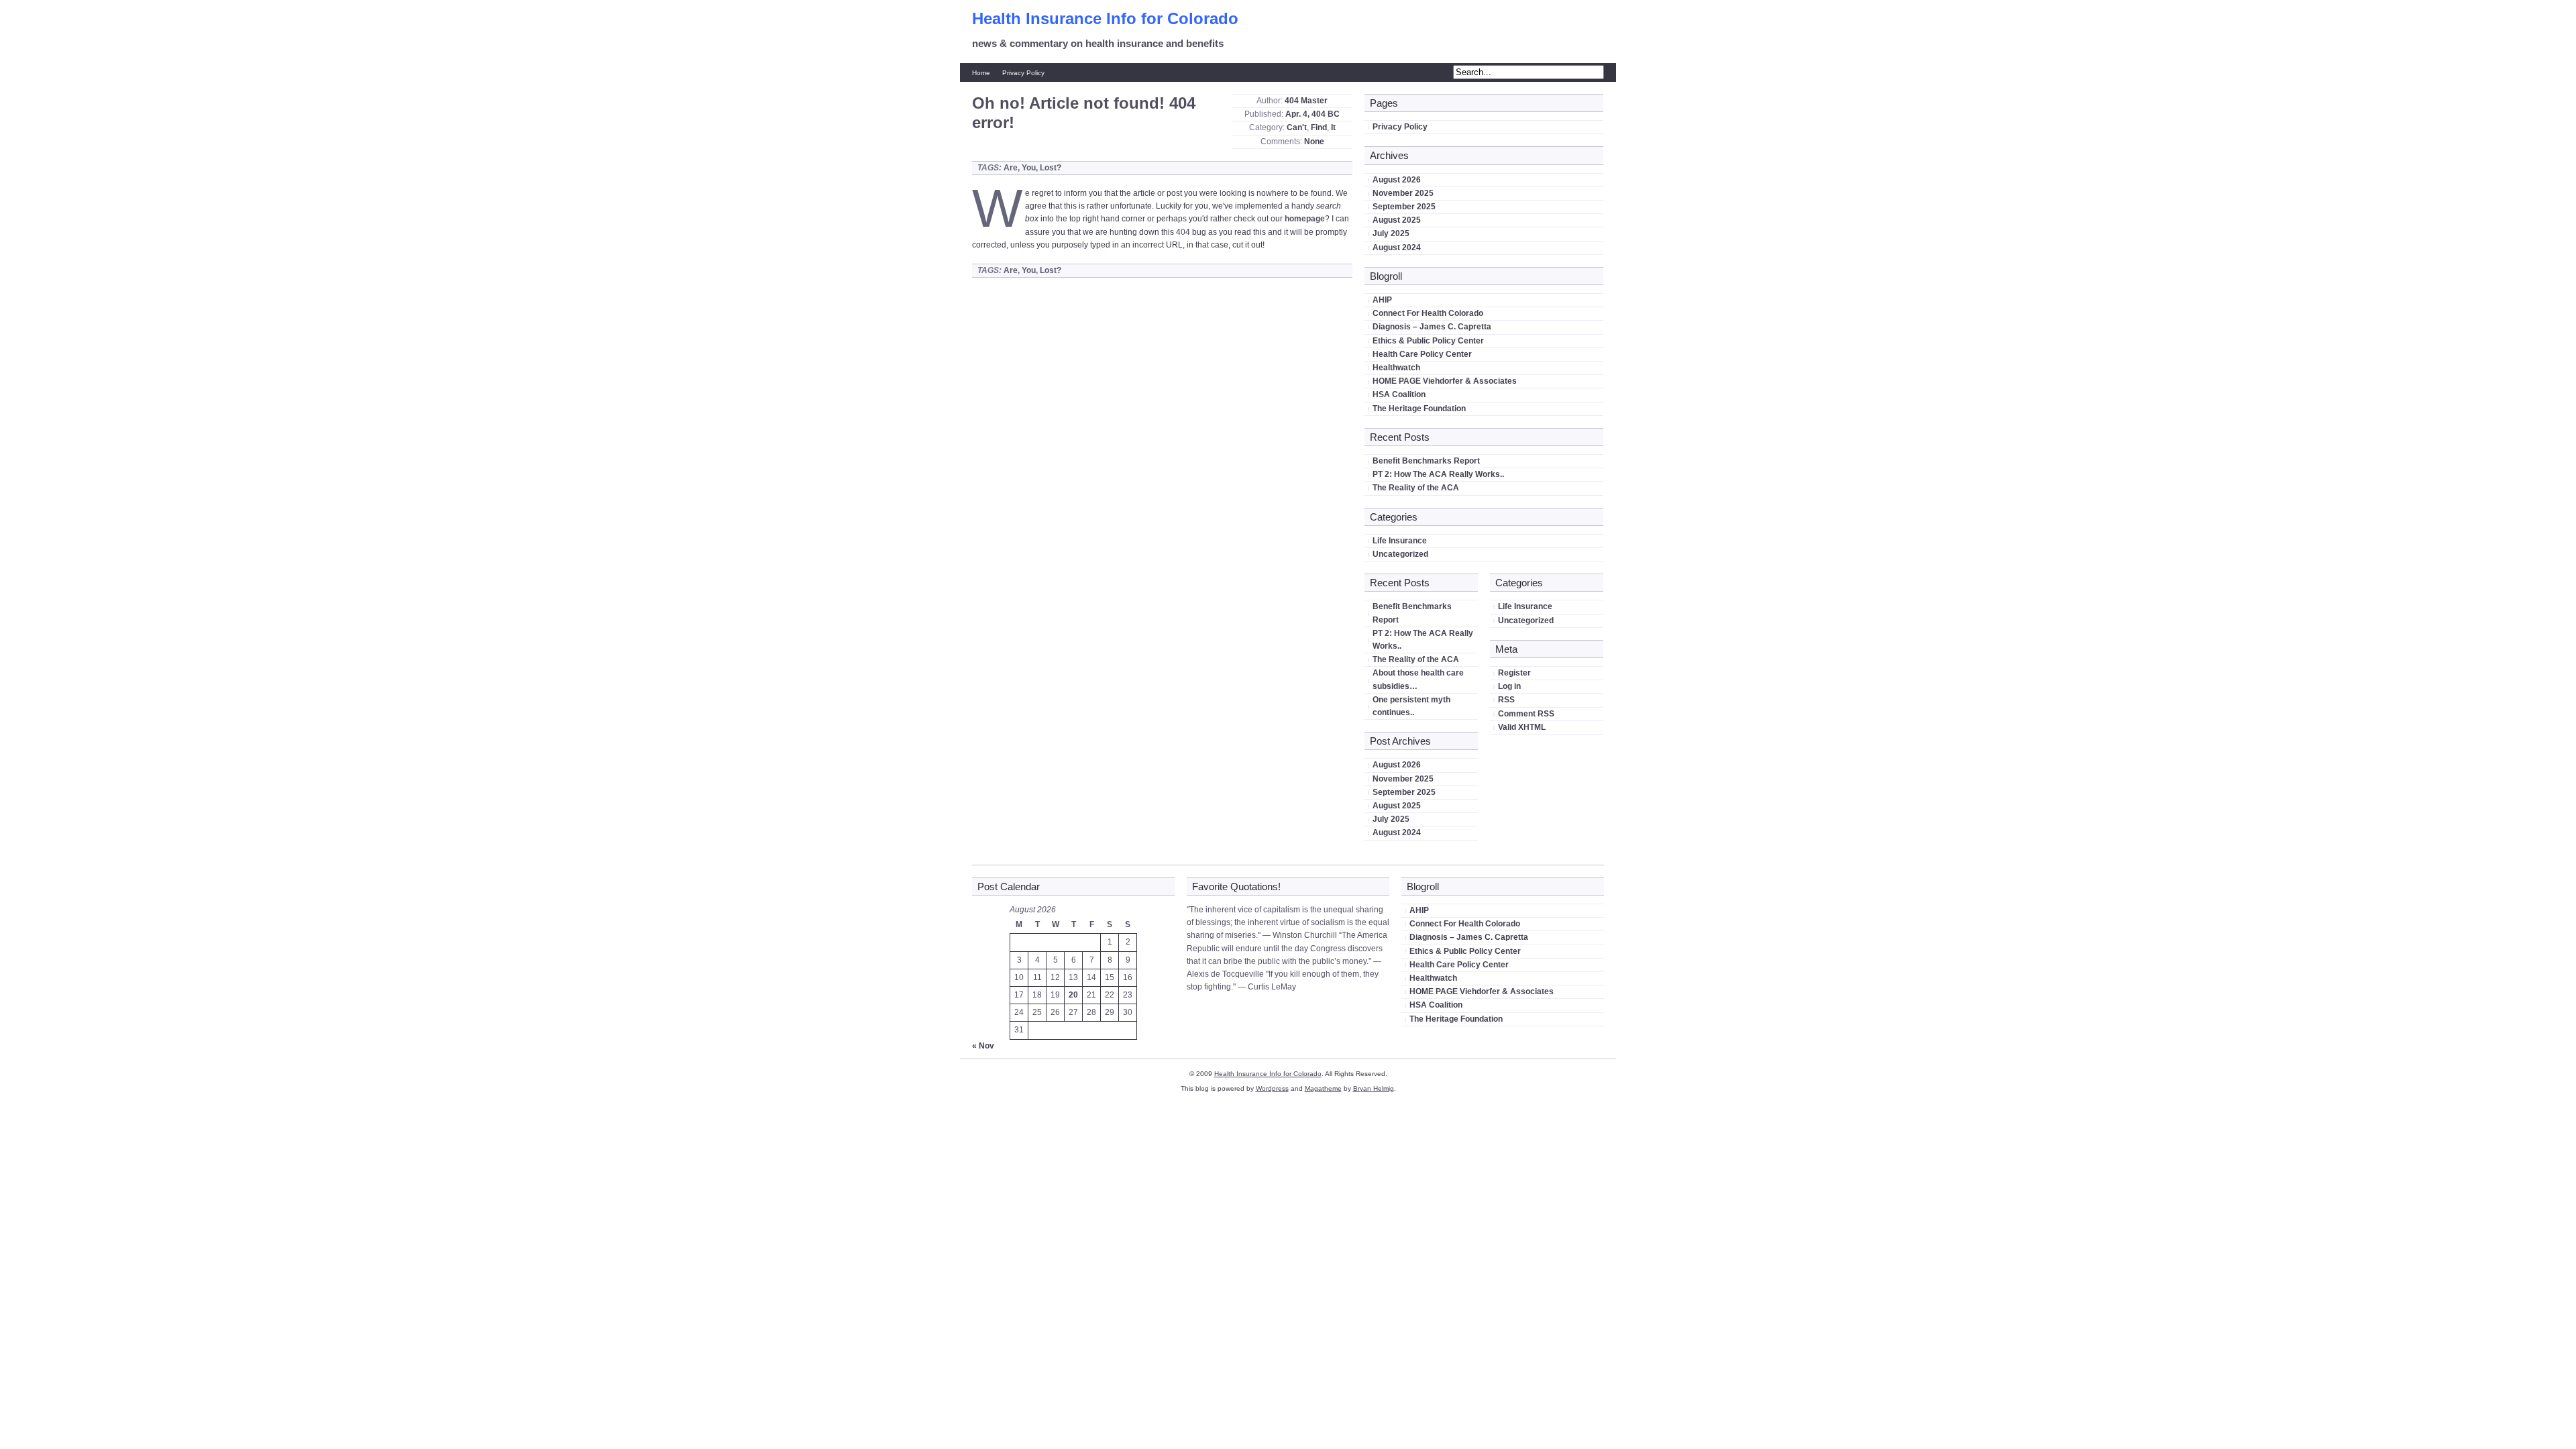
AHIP (1382, 300)
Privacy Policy (1023, 73)
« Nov (983, 1046)
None (1314, 142)
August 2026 (1397, 180)
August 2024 (1397, 248)
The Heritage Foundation (1419, 409)
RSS (1506, 700)
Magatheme (1323, 1088)
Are (1011, 168)
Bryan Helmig (1374, 1088)
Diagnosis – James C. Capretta (1432, 327)
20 (1073, 995)
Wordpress (1272, 1088)
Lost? (1051, 168)
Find (1319, 127)
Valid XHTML (1522, 727)
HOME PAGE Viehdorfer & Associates (1445, 381)
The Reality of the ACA (1416, 488)
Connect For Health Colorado (1428, 313)
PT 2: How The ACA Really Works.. (1438, 474)
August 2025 (1397, 220)
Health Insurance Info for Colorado (1105, 18)
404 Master (1306, 101)
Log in (1509, 686)
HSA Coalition (1399, 394)
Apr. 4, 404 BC (1312, 114)
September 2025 (1404, 207)
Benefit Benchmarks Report (1426, 461)
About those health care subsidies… (1418, 679)
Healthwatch (1396, 368)
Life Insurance (1400, 541)
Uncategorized (1400, 554)
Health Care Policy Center (1422, 354)
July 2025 (1391, 233)
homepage (1305, 219)
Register (1514, 673)
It (1333, 127)
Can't (1297, 127)
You (1029, 168)
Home (981, 73)
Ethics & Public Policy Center (1428, 341)
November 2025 (1403, 193)
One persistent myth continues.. (1411, 706)
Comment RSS (1526, 714)
